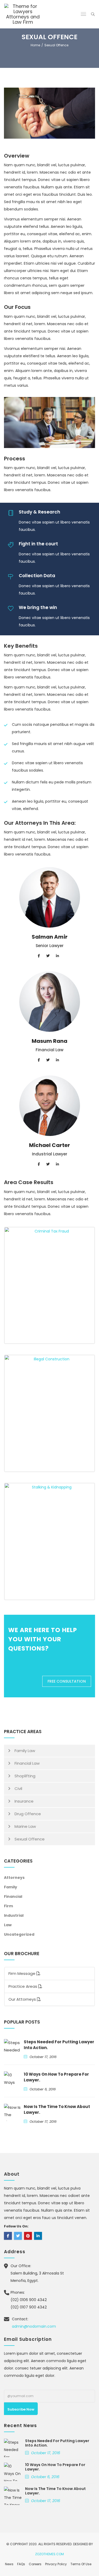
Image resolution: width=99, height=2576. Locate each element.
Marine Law (25, 1826)
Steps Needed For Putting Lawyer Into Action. (57, 2443)
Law (8, 1925)
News (9, 2564)
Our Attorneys (23, 1999)
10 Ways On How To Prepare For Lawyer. (55, 2467)
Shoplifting (25, 1776)
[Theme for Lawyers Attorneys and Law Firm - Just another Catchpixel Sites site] (23, 14)
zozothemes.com (49, 2554)
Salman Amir (50, 937)
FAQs (21, 2564)
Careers (35, 2564)
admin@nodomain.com (34, 2326)
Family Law (25, 1751)
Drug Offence (28, 1814)
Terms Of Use (81, 2564)
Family (11, 1887)
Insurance (24, 1801)
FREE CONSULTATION (67, 1681)
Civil (18, 1788)
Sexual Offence (30, 1839)
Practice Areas (23, 1986)
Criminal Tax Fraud (49, 1283)
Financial (13, 1896)
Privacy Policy (56, 2564)
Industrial (14, 1915)
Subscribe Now (21, 2409)
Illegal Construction (49, 1411)
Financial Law (27, 1763)
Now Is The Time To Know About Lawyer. (55, 2491)
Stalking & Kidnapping (50, 1539)
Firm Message (22, 1973)
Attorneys (14, 1878)
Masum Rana (49, 1041)
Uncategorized (19, 1934)
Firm (8, 1906)
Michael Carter (49, 1145)
